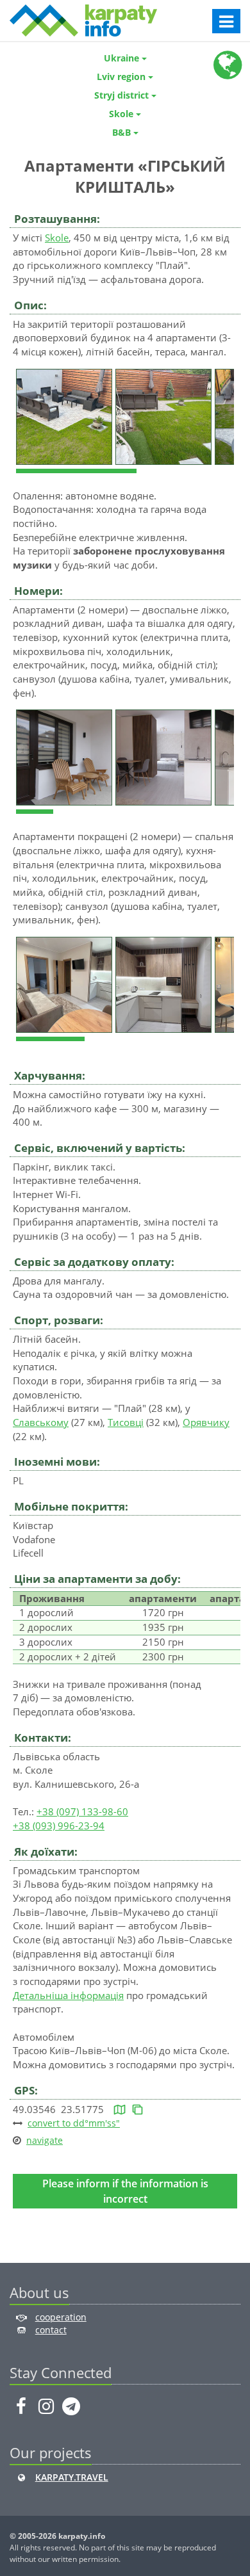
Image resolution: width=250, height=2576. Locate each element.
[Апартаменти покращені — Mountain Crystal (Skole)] (66, 984)
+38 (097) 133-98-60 (82, 1811)
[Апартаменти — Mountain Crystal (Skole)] (66, 756)
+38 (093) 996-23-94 (59, 1826)
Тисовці (126, 1422)
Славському (41, 1422)
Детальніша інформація (68, 1995)
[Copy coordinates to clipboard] (137, 2109)
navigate (45, 2140)
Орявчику (206, 1422)
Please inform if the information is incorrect (125, 2191)
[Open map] (120, 2109)
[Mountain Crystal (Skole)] (66, 416)
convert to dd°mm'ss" (74, 2123)
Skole (57, 238)
